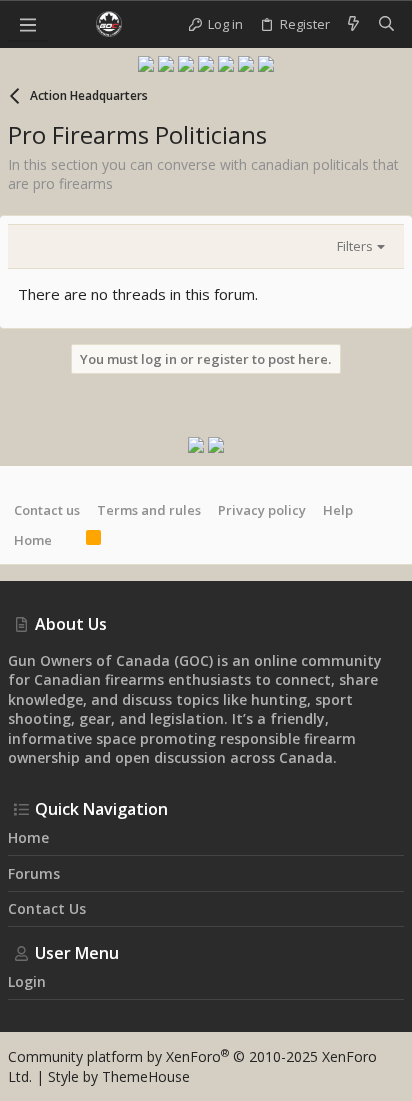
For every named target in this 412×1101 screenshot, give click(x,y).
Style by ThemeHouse (119, 1076)
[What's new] (353, 24)
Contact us (47, 510)
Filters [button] (355, 246)
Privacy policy (262, 510)
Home (33, 540)
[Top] (69, 540)
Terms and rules (149, 510)
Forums (34, 873)
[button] (28, 24)
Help (338, 510)
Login (27, 981)
